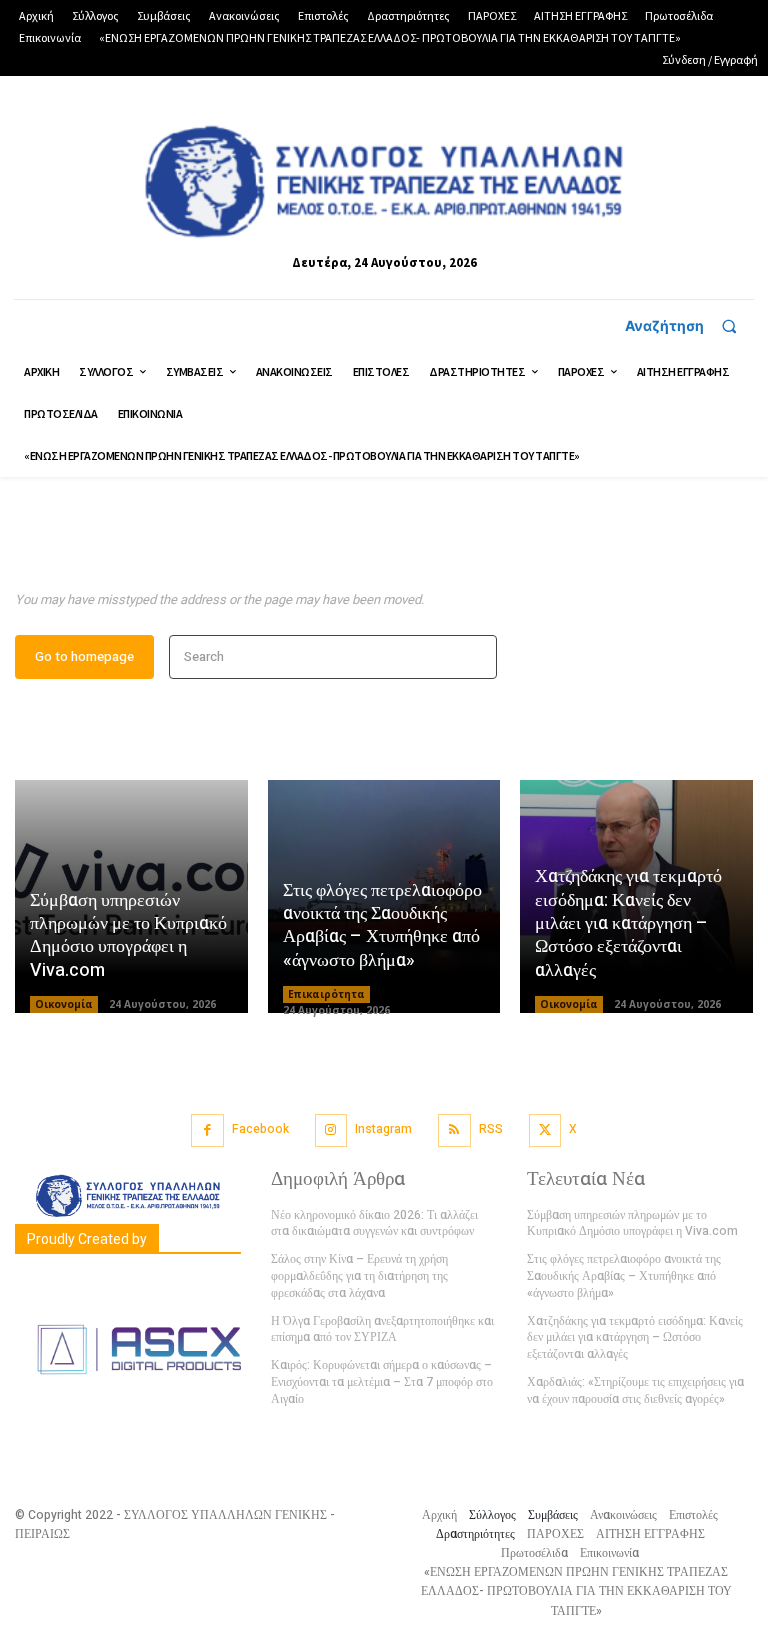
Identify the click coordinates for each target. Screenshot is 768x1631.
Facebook (260, 1129)
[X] (545, 1130)
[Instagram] (331, 1130)
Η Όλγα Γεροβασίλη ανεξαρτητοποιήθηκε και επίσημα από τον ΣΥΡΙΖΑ (382, 1329)
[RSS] (454, 1130)
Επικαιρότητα (326, 994)
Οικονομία (64, 1004)
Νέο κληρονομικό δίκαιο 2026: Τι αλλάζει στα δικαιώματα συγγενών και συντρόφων (374, 1223)
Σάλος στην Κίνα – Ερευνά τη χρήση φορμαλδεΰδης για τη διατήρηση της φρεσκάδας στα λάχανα (359, 1276)
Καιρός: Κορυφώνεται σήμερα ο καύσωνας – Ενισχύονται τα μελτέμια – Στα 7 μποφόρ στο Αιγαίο (382, 1382)
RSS (491, 1129)
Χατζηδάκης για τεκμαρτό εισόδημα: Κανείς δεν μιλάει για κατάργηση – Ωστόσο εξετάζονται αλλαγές (628, 923)
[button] (689, 326)
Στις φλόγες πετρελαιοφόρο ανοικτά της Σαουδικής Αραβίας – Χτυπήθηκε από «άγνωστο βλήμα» (382, 925)
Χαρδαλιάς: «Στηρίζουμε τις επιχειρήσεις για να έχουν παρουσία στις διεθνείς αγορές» (635, 1390)
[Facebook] (207, 1130)
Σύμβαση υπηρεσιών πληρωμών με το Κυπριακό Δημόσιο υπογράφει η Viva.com (128, 935)
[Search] (475, 657)
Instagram (383, 1129)
